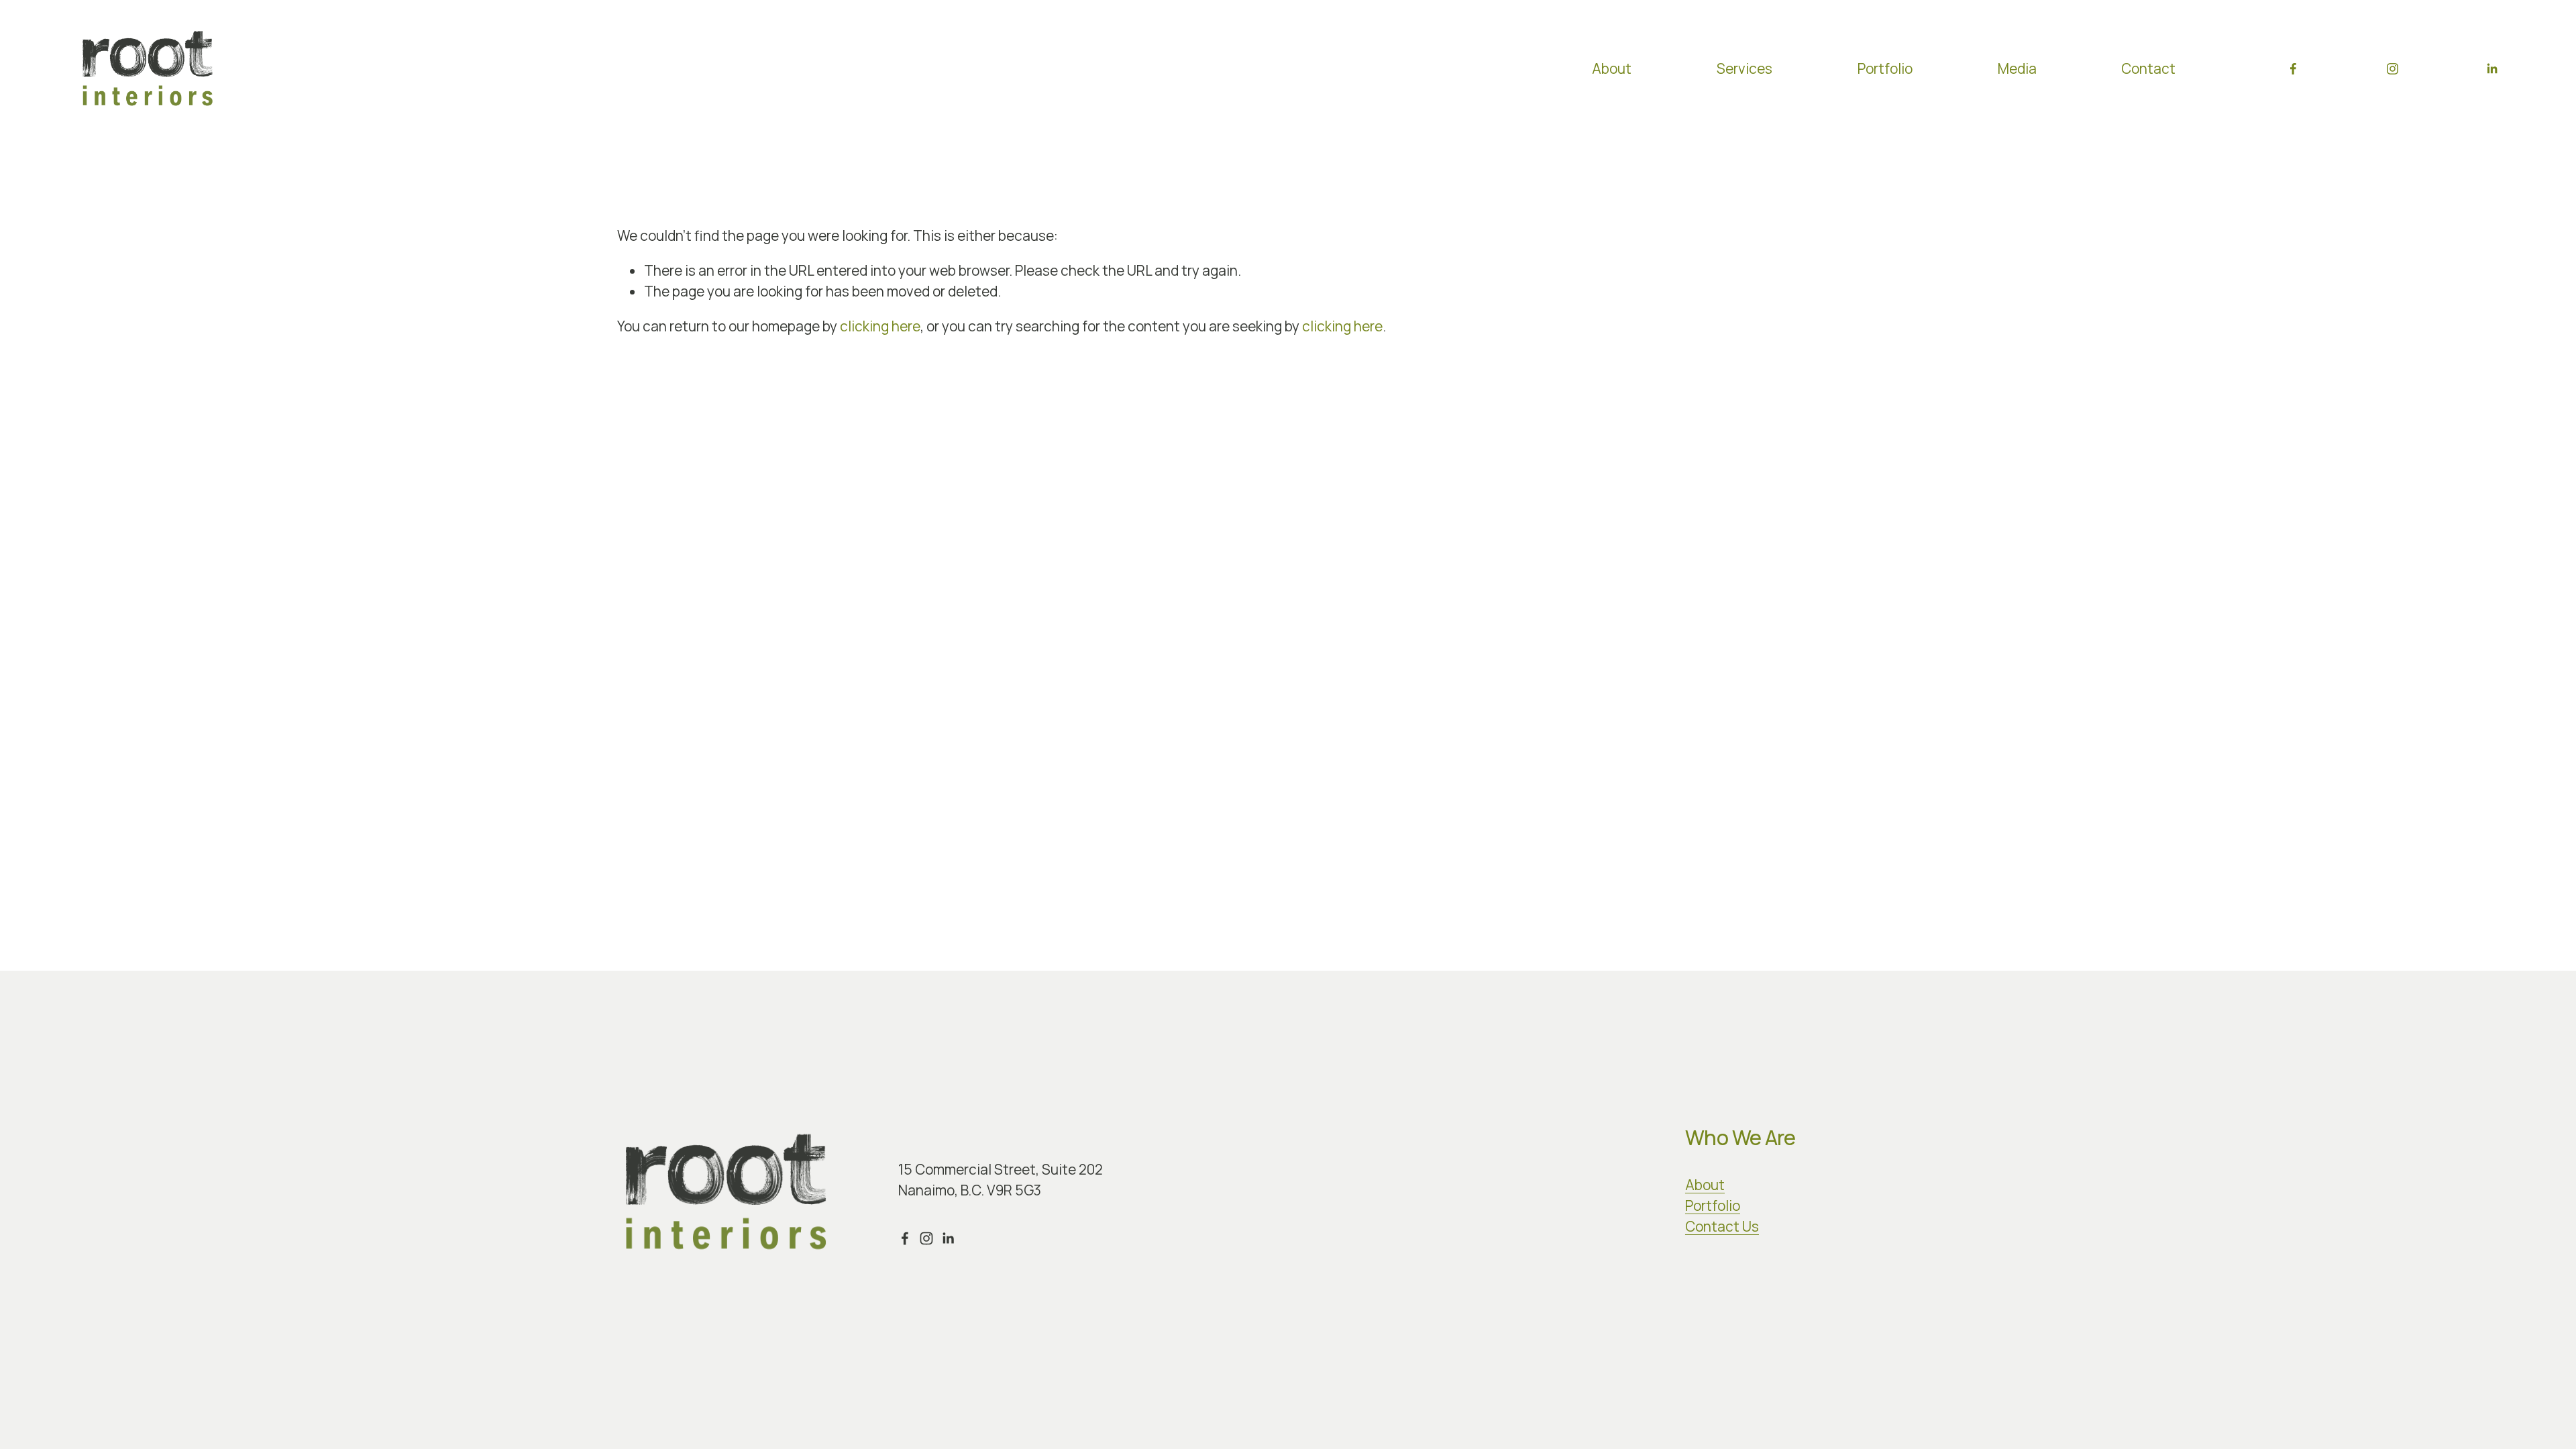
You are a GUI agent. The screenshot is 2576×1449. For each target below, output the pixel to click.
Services (1745, 68)
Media (2017, 68)
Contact (2148, 68)
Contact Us (1722, 1226)
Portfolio (1885, 68)
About (1612, 68)
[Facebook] (2293, 69)
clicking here (880, 326)
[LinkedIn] (2492, 69)
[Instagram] (2393, 69)
